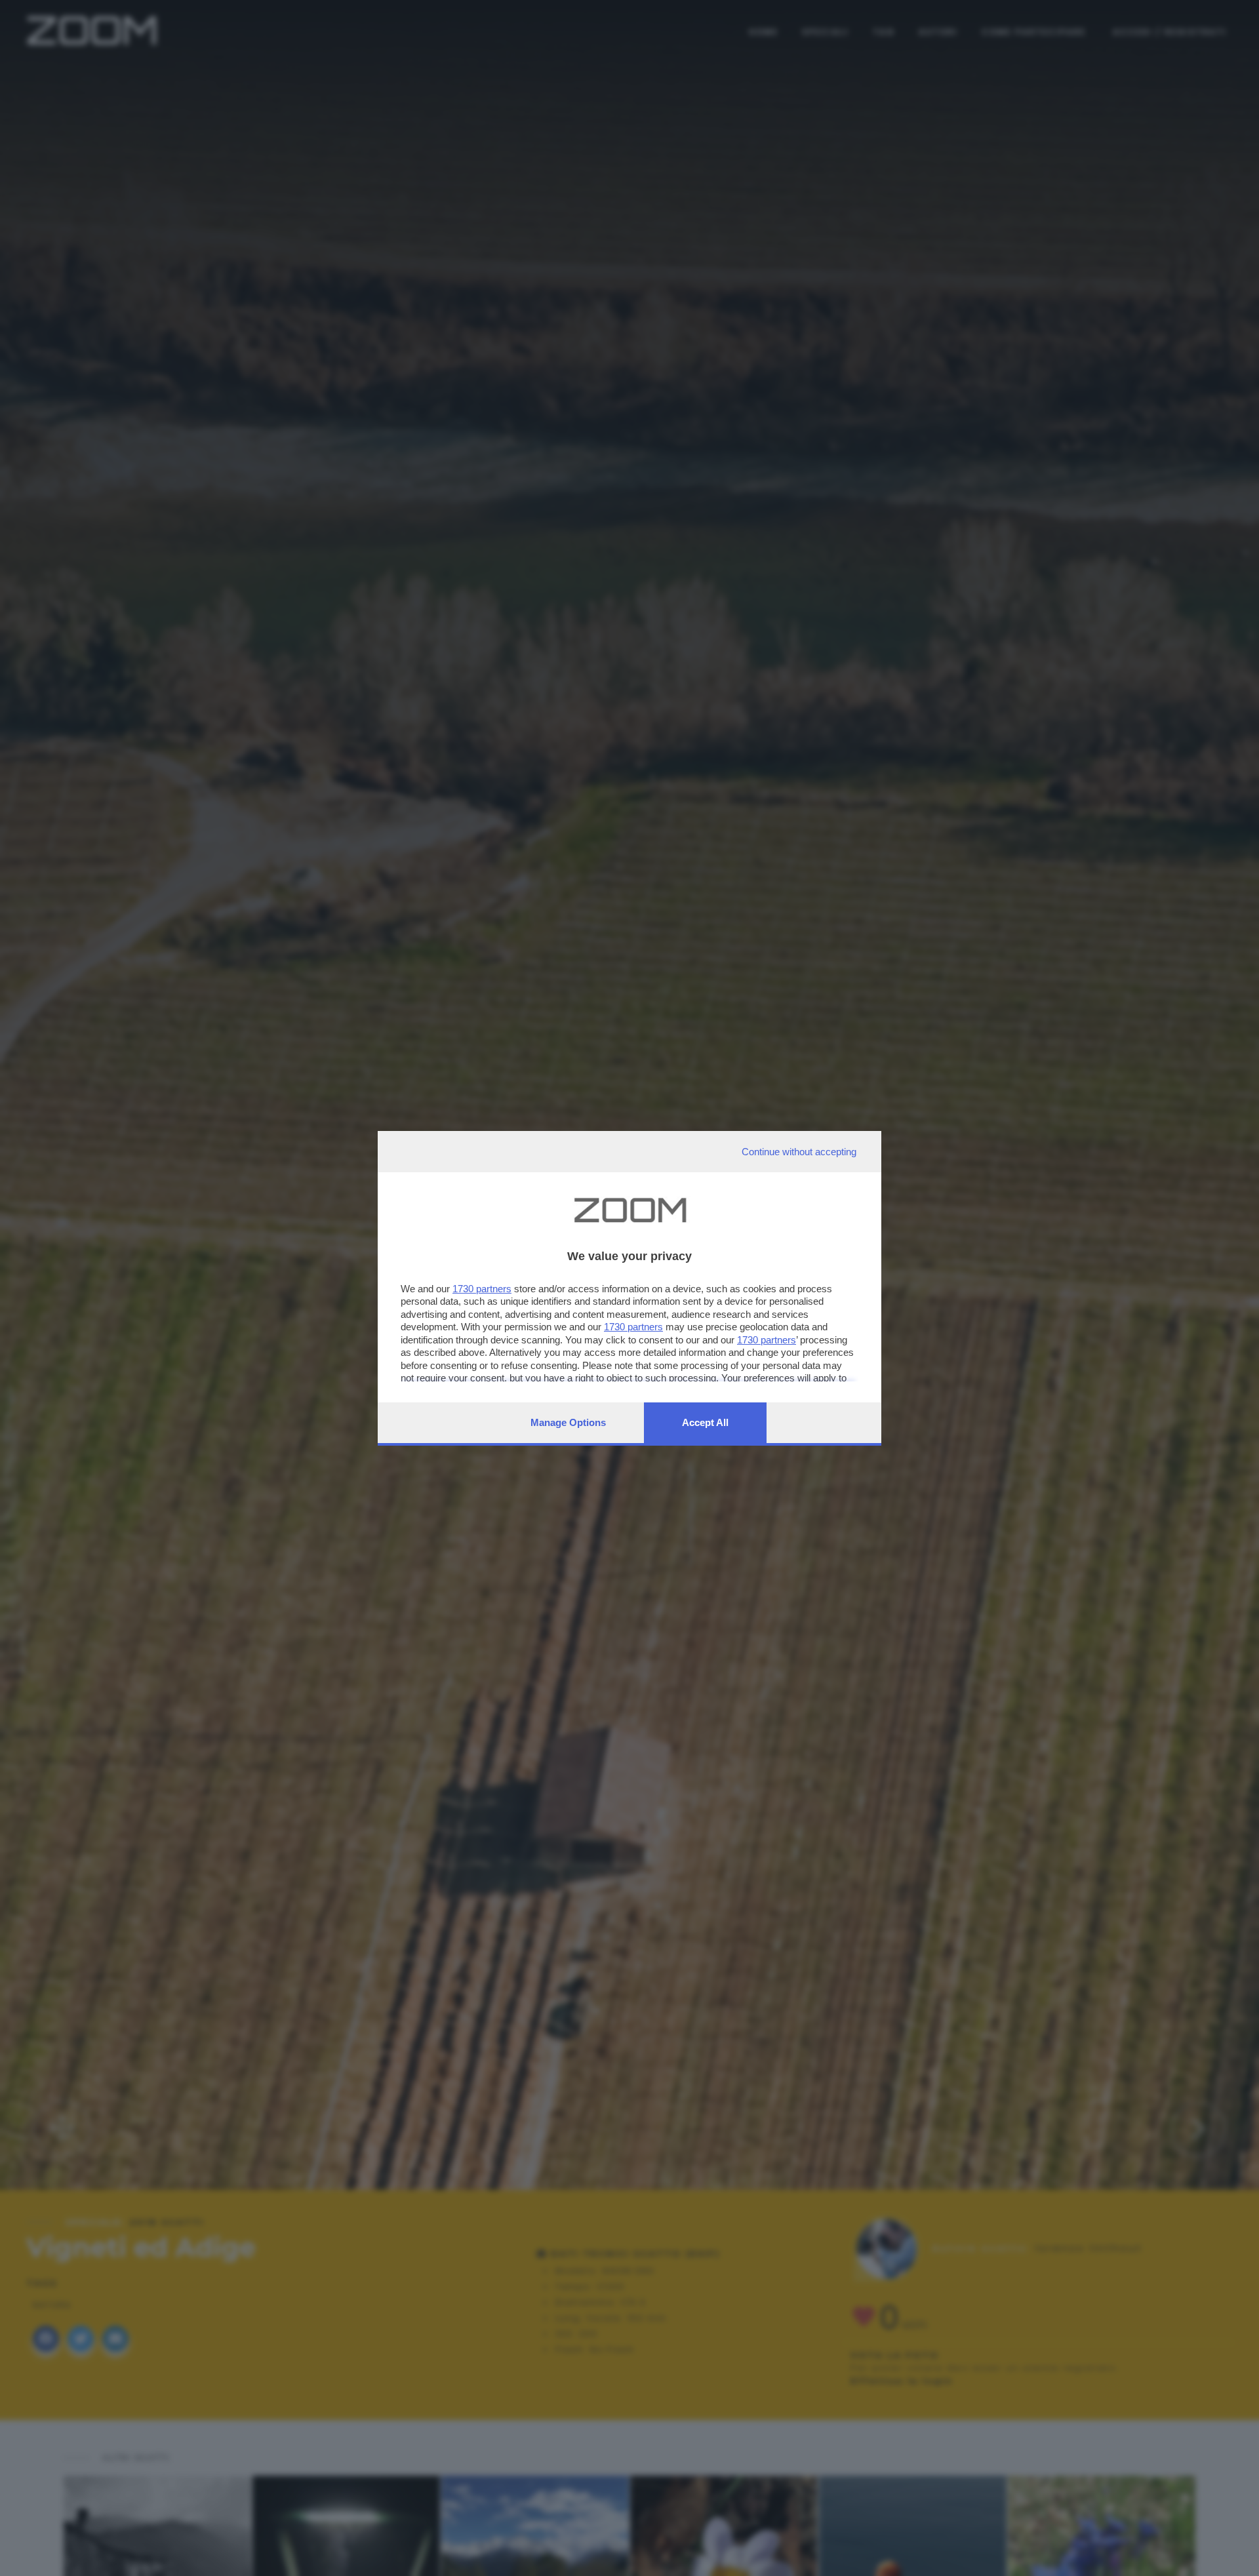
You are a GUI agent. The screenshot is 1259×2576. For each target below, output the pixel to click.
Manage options (568, 1422)
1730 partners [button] (482, 1289)
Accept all (705, 1422)
